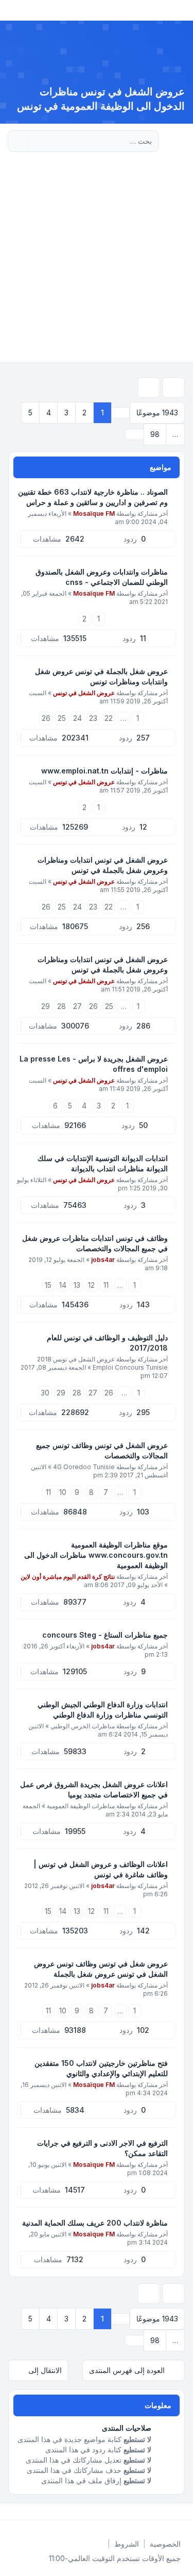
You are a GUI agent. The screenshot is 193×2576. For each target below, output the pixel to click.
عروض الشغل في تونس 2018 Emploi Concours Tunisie (102, 1363)
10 (63, 1492)
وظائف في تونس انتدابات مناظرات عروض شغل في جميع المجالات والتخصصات (95, 1243)
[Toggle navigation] (12, 10)
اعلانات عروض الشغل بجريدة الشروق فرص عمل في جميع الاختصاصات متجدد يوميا (94, 1789)
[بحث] (37, 141)
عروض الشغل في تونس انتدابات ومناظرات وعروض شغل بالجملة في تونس (103, 865)
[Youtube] (166, 2512)
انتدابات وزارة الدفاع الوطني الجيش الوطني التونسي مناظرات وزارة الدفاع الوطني (103, 1710)
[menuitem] (165, 2544)
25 (62, 718)
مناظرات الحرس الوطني (83, 1726)
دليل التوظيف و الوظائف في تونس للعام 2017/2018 (107, 1343)
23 (93, 718)
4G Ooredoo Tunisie (84, 1467)
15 (48, 1285)
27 (77, 1006)
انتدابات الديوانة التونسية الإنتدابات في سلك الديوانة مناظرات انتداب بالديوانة (103, 1163)
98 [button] (155, 434)
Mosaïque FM (94, 513)
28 (62, 1006)
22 (109, 718)
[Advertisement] (97, 260)
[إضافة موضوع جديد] (173, 388)
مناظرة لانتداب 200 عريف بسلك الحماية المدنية (95, 2223)
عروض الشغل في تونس (84, 693)
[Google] (158, 2512)
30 (45, 1393)
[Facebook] (183, 2512)
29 (46, 1006)
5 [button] (30, 413)
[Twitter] (174, 2512)
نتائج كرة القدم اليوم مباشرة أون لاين (68, 1577)
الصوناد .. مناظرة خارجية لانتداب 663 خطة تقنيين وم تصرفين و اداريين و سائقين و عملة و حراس (93, 497)
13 (77, 1285)
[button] (134, 434)
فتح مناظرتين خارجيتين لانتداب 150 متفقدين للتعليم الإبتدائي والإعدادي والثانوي (101, 2068)
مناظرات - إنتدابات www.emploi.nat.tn (104, 771)
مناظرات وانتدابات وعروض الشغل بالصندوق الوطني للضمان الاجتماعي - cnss (102, 577)
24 (77, 718)
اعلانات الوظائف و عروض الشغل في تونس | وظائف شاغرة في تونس (101, 1869)
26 (46, 718)
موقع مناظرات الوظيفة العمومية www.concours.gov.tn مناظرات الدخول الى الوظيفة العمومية (96, 1555)
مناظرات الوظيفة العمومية (81, 1806)
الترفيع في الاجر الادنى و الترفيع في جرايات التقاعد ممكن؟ (102, 2148)
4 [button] (49, 413)
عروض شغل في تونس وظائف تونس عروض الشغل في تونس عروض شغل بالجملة (101, 1969)
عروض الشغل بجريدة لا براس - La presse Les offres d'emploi (94, 1064)
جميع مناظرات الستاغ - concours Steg (105, 1635)
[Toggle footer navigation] (12, 2512)
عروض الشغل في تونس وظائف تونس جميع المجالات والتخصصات (102, 1450)
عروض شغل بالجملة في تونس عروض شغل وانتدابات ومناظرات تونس (101, 676)
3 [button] (66, 413)
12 (91, 1285)
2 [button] (84, 413)
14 (63, 1285)
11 (106, 1285)
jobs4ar (103, 1260)
